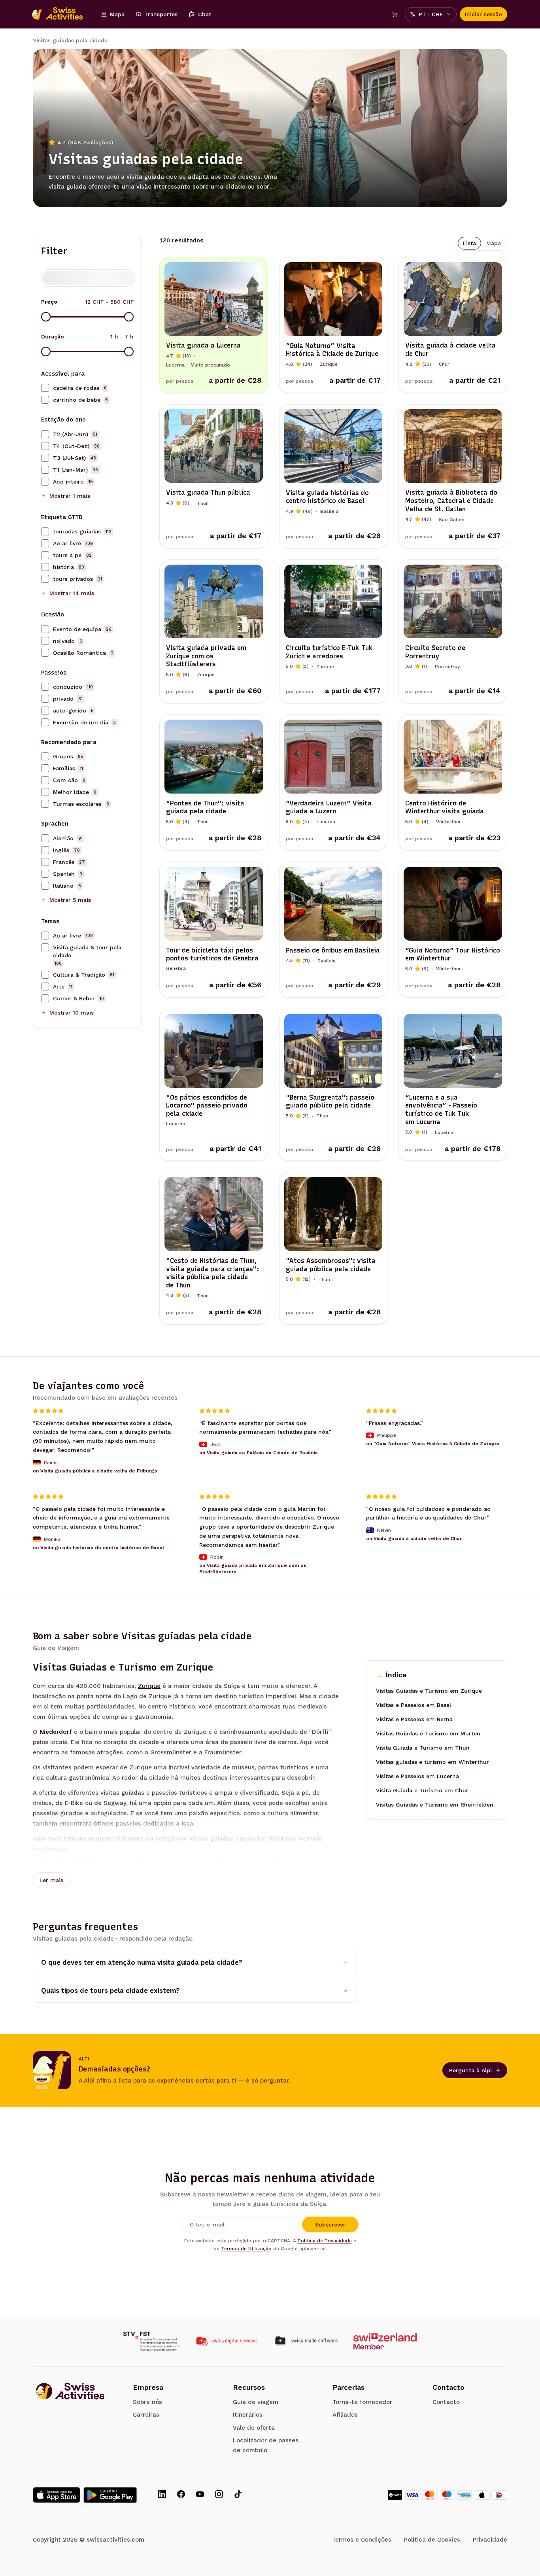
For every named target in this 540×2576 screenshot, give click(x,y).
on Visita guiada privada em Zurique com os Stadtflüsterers (253, 1569)
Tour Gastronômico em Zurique (86, 1864)
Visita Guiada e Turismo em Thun (423, 1748)
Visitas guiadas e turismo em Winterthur (432, 1762)
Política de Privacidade (325, 2241)
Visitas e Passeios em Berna (414, 1719)
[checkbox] (45, 388)
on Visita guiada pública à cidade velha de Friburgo (95, 1470)
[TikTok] (238, 2495)
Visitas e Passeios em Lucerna (417, 1776)
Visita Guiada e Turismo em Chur (422, 1790)
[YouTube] (200, 2495)
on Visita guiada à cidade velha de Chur (414, 1538)
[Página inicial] (61, 14)
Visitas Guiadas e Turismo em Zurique (429, 1691)
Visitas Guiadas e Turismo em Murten (428, 1733)
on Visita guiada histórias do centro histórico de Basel (98, 1548)
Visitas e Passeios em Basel (413, 1705)
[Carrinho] (395, 14)
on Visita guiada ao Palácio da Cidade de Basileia (259, 1453)
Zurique (149, 1686)
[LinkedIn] (162, 2495)
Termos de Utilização (246, 2249)
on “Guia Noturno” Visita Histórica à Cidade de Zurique (433, 1444)
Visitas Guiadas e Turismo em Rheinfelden (435, 1805)
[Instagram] (219, 2495)
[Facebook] (181, 2495)
